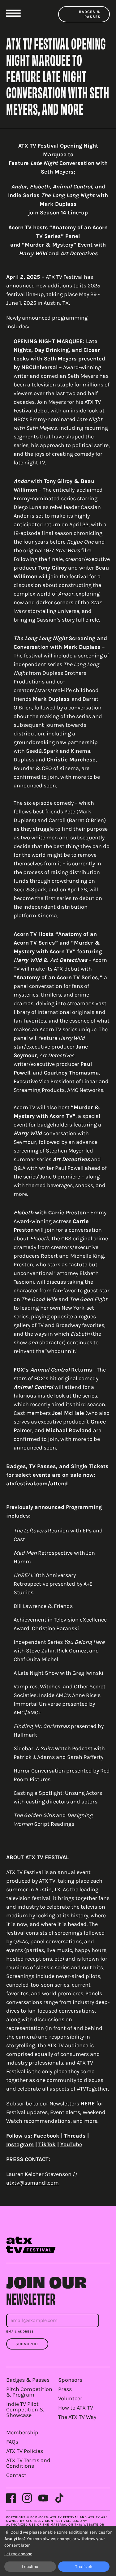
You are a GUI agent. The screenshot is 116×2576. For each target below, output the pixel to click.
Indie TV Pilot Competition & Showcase (25, 2410)
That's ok (84, 2567)
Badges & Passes (90, 14)
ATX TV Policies (25, 2451)
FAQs (12, 2442)
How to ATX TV (76, 2408)
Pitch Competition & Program (29, 2392)
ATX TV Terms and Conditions (28, 2463)
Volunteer (70, 2398)
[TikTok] (59, 2498)
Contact (16, 2475)
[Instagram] (27, 2498)
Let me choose (18, 2554)
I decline (30, 2567)
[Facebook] (11, 2498)
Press (65, 2389)
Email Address (20, 2332)
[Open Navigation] (13, 13)
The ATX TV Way (77, 2417)
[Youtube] (43, 2498)
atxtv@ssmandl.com (32, 2183)
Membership (22, 2432)
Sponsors (70, 2380)
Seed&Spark (30, 890)
